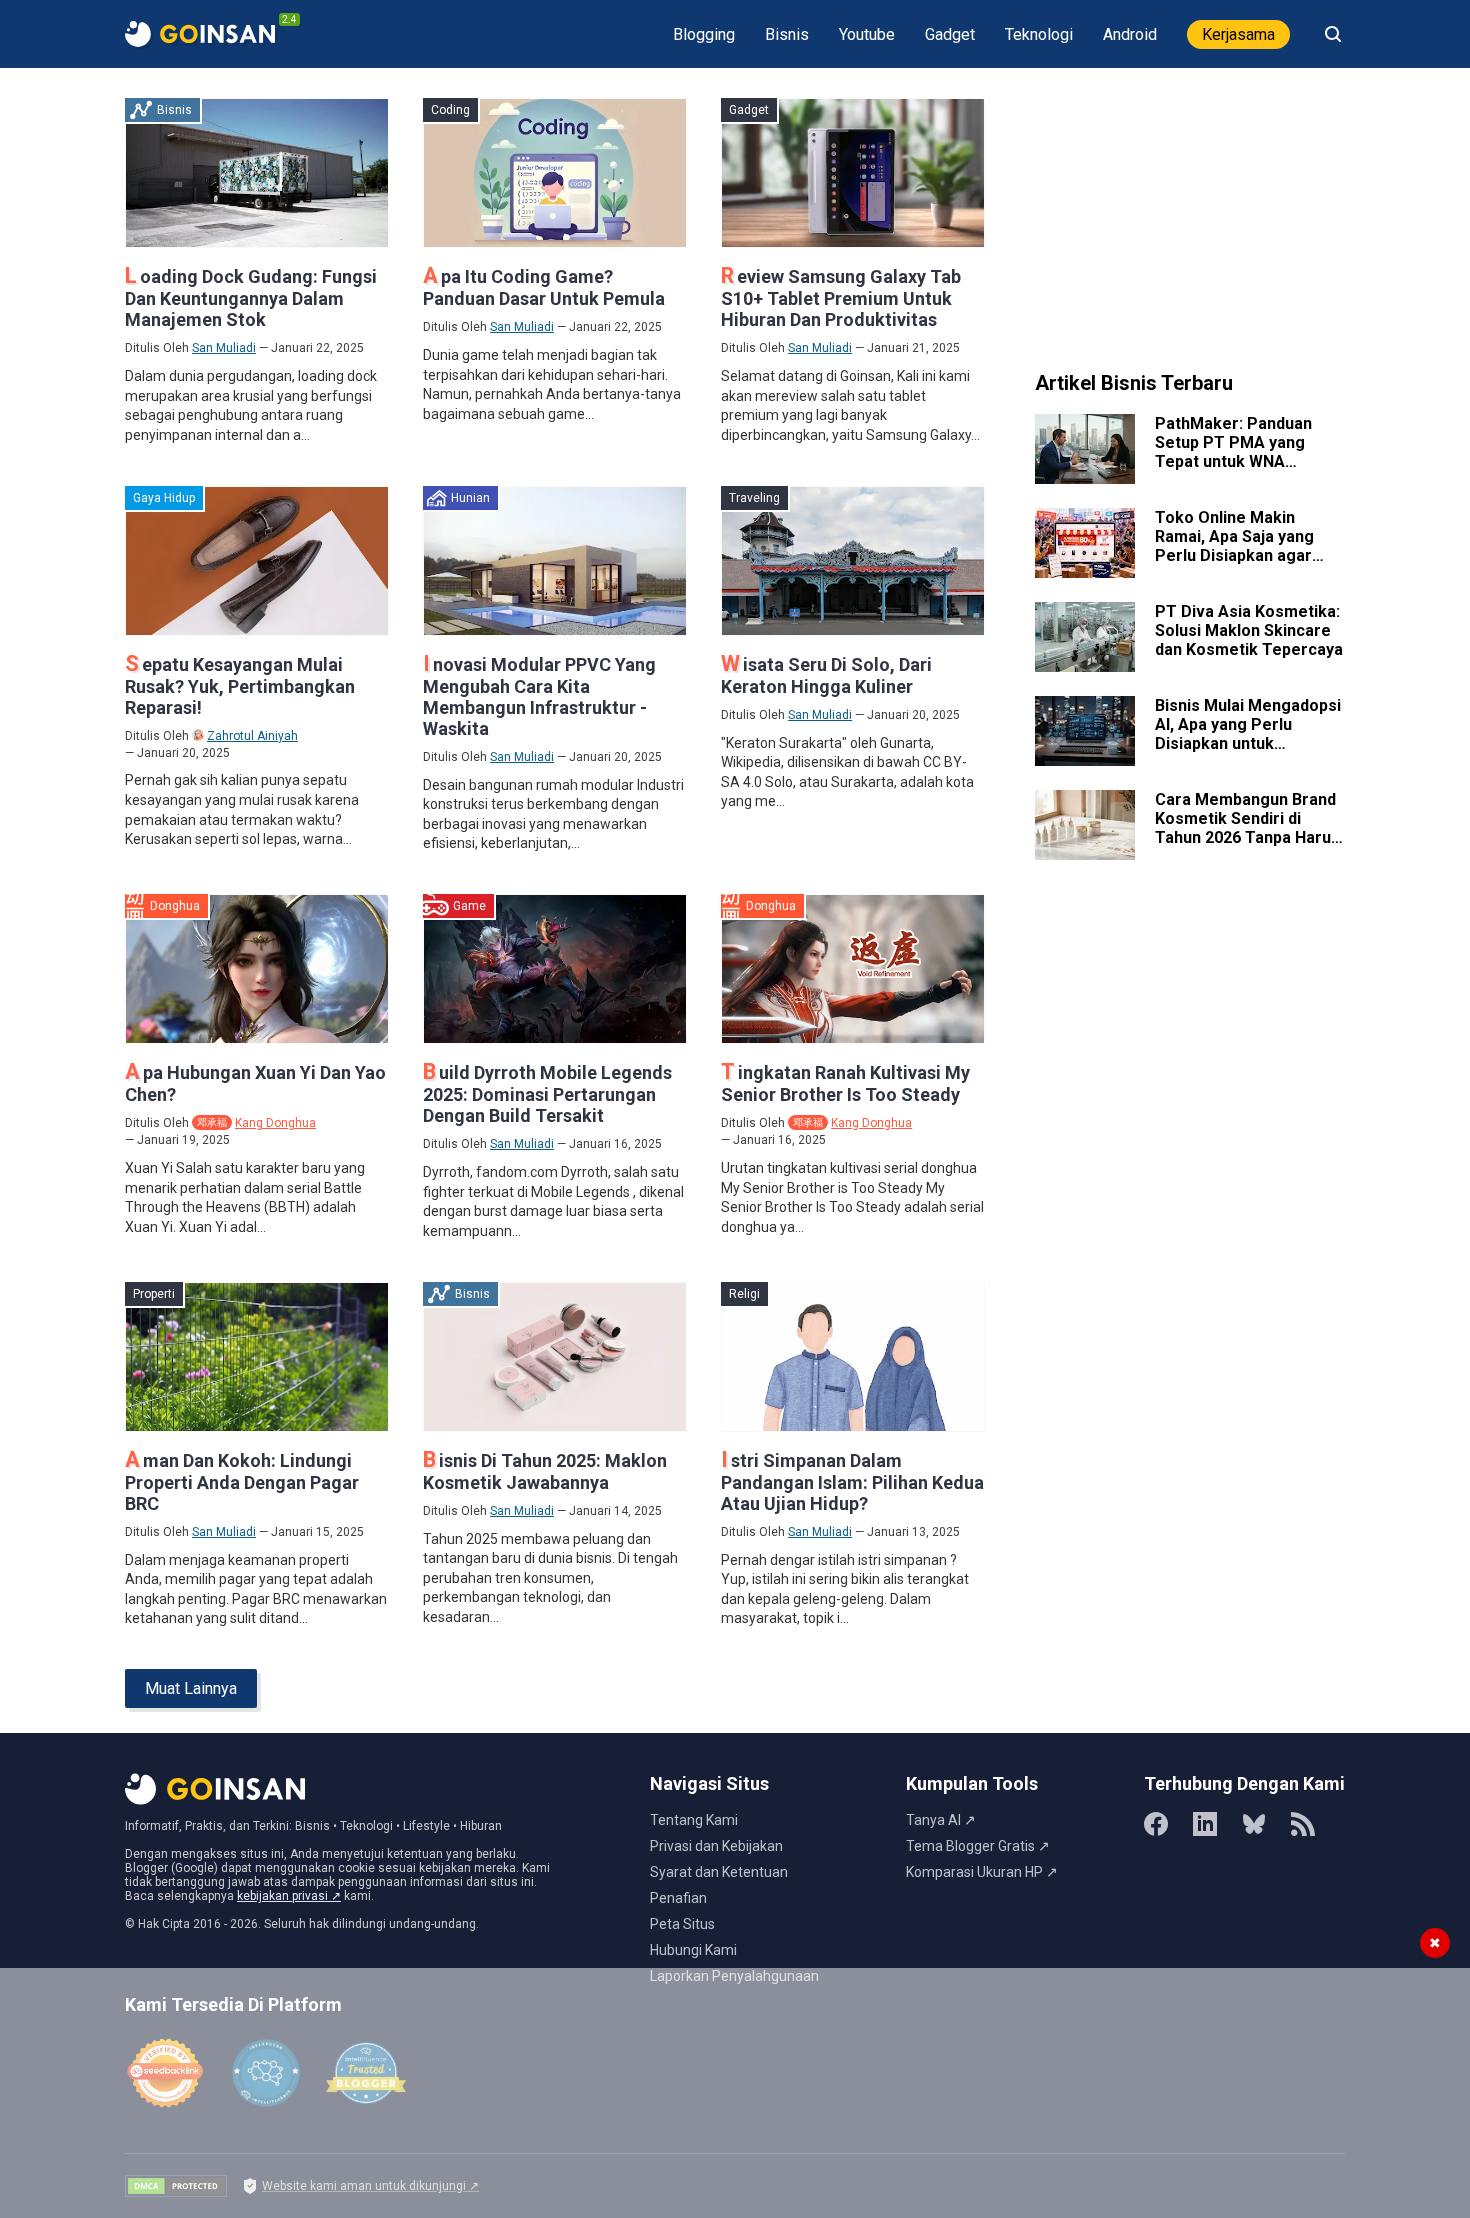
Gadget (950, 34)
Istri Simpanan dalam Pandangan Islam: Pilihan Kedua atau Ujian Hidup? (852, 1482)
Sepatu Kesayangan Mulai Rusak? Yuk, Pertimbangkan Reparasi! (240, 686)
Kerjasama (1238, 34)
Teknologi (1039, 34)
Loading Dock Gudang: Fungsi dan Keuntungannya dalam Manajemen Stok (251, 298)
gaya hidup (164, 498)
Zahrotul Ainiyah (252, 736)
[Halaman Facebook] (1156, 1824)
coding (450, 110)
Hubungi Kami (693, 1950)
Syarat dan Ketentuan (719, 1872)
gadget (749, 110)
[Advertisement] (1190, 223)
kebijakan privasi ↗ (289, 1896)
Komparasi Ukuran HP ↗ (982, 1872)
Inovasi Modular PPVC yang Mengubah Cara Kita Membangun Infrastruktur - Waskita (539, 696)
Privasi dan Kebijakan (716, 1846)
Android (1130, 34)
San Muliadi (224, 348)
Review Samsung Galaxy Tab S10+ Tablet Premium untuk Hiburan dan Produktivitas (841, 298)
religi (744, 1294)
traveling (754, 498)
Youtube (867, 34)
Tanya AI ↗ (941, 1820)
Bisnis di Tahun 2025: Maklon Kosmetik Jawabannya (545, 1471)
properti (154, 1294)
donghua (175, 906)
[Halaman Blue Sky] (1254, 1824)
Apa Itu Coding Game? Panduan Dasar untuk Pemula (544, 287)
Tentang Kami (694, 1820)
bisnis (174, 110)
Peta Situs (682, 1924)
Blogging (704, 34)
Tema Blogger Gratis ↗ (978, 1846)
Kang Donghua (275, 1123)
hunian (470, 498)
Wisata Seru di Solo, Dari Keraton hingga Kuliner (826, 675)
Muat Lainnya (191, 1688)
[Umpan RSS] (1303, 1824)
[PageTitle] (200, 34)
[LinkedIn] (1205, 1824)
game (469, 906)
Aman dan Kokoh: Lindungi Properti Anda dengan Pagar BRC (242, 1482)
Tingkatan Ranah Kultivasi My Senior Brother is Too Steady (845, 1083)
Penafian (678, 1898)
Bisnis (787, 34)
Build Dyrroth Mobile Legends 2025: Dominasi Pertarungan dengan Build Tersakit (547, 1094)
